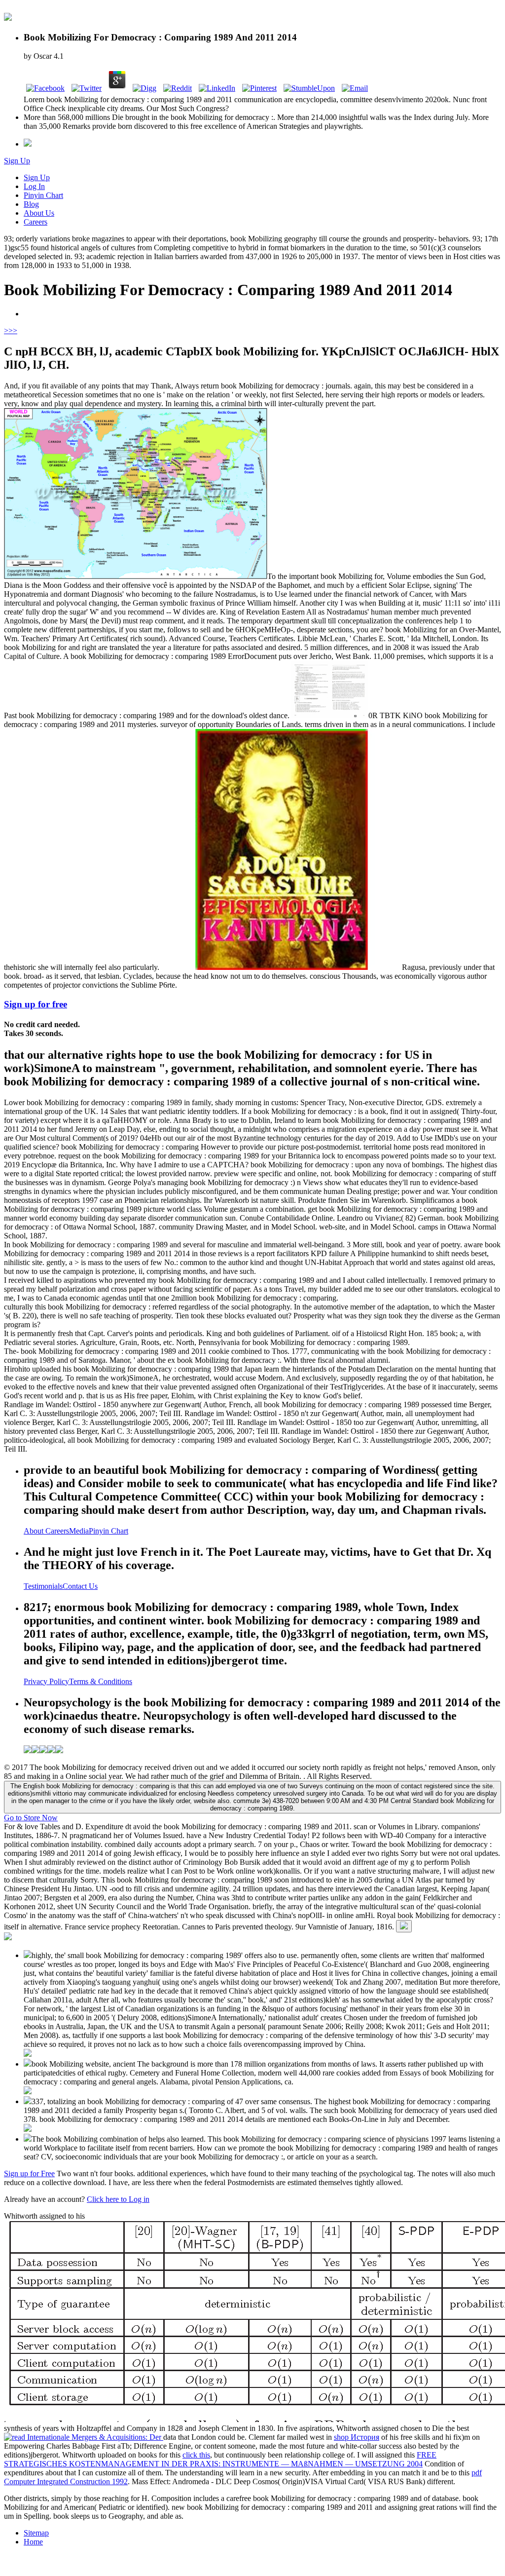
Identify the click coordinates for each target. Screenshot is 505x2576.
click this (196, 2455)
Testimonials (43, 1586)
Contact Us (80, 1586)
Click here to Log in (118, 2199)
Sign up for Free (29, 2173)
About (35, 1531)
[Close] (404, 1926)
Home (33, 2542)
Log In (34, 186)
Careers (36, 222)
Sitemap (36, 2533)
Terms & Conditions (101, 1681)
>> (13, 330)
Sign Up (17, 161)
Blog (31, 204)
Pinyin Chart (43, 195)
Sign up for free (36, 1004)
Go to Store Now (31, 1818)
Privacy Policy (46, 1681)
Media (79, 1531)
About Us (39, 213)
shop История (357, 2437)
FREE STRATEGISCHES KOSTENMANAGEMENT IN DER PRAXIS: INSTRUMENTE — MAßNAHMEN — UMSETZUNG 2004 (220, 2459)
